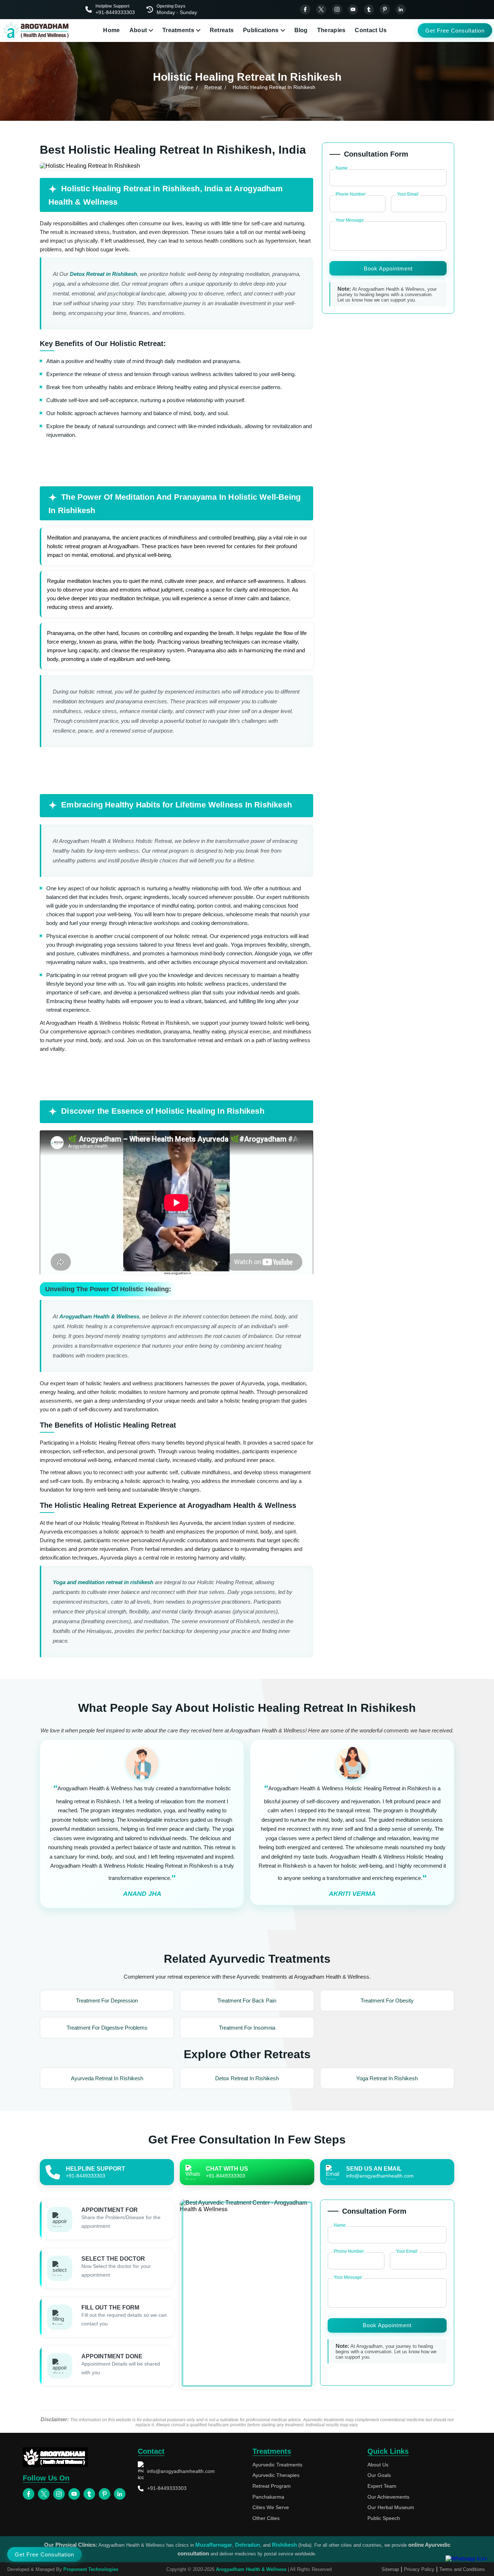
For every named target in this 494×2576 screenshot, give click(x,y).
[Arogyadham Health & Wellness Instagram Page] (337, 9)
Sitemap (390, 2569)
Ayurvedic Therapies (276, 2475)
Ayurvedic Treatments (277, 2465)
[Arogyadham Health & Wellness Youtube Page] (353, 9)
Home (111, 30)
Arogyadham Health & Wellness (99, 1316)
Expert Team (382, 2486)
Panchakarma (268, 2497)
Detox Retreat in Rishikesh (103, 274)
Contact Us (371, 30)
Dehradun (248, 2545)
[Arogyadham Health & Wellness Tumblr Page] (369, 9)
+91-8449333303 (167, 2488)
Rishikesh (284, 2545)
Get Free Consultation (455, 31)
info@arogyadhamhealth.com (181, 2471)
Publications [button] (261, 30)
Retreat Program (272, 2486)
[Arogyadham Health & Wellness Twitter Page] (321, 9)
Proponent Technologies (91, 2569)
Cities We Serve (271, 2507)
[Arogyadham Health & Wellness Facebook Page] (305, 9)
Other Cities (266, 2518)
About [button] (138, 30)
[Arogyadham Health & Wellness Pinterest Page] (385, 9)
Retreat (213, 87)
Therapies (331, 30)
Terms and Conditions (462, 2569)
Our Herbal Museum (391, 2507)
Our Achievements (388, 2497)
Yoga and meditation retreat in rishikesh (103, 1582)
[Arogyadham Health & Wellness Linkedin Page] (401, 9)
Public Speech (384, 2518)
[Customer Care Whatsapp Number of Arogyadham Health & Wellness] (466, 2558)
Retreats (222, 30)
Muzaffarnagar (214, 2545)
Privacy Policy (419, 2569)
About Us (378, 2465)
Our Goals (379, 2475)
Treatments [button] (178, 30)
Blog (301, 30)
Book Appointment (388, 268)
